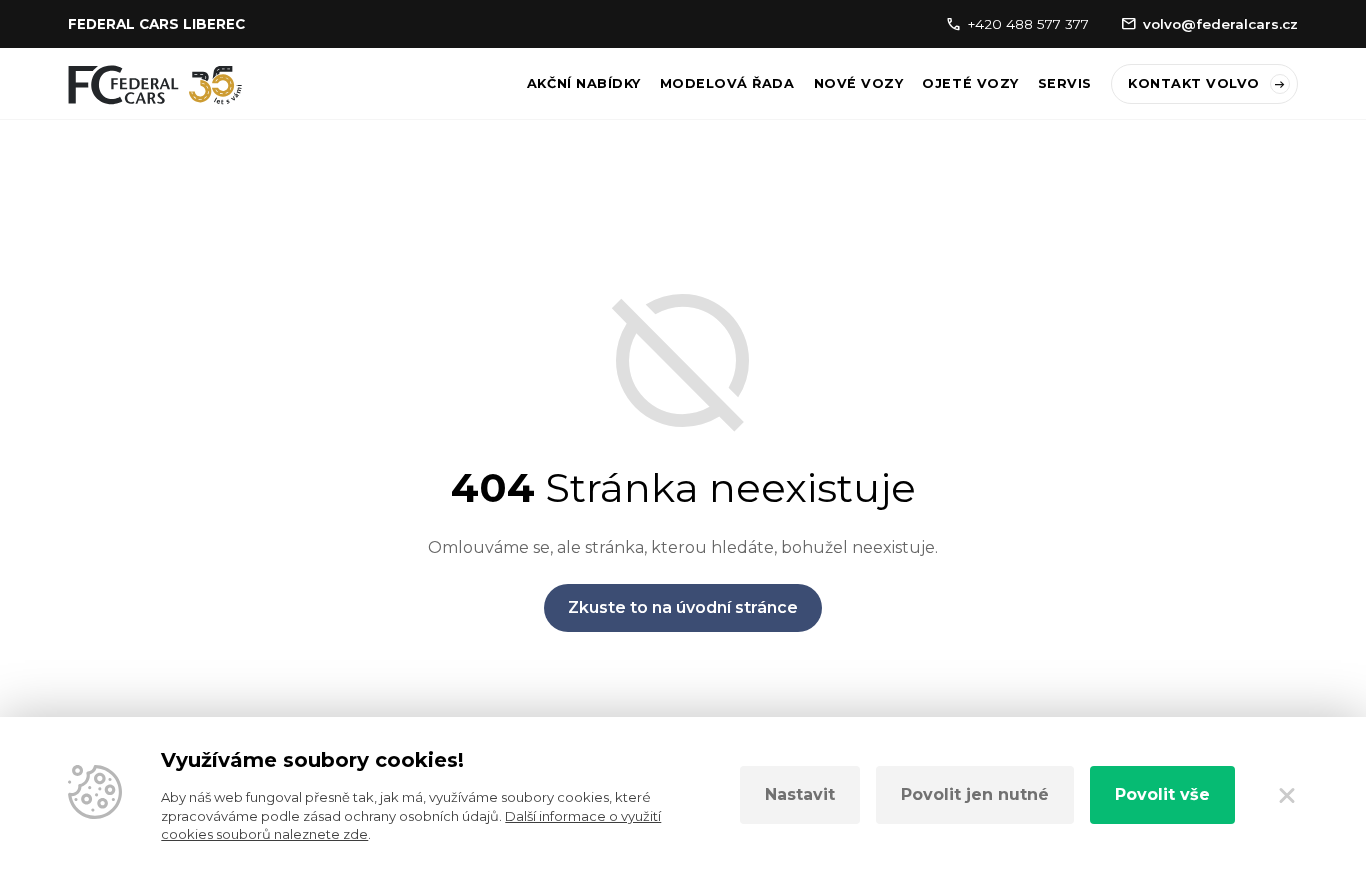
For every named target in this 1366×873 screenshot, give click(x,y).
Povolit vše (1162, 794)
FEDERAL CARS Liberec (156, 24)
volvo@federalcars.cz (1220, 24)
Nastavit (800, 794)
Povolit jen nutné (975, 794)
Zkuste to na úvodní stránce (683, 607)
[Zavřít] (1286, 795)
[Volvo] (155, 84)
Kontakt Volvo (1194, 83)
